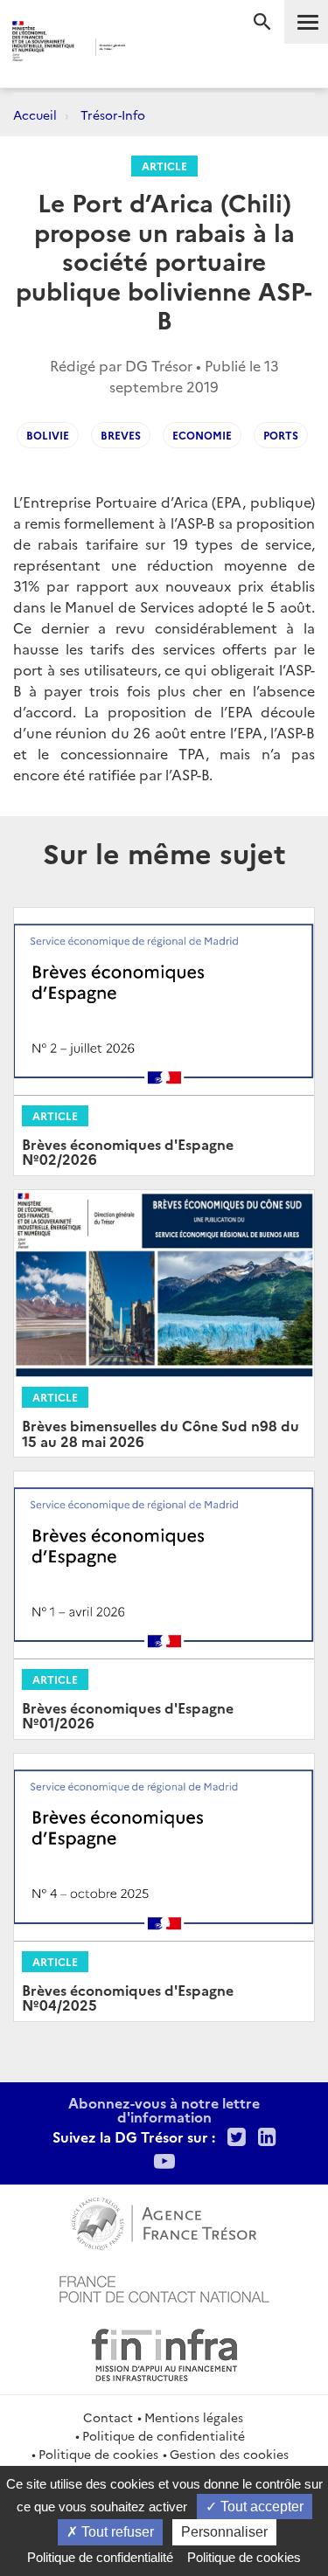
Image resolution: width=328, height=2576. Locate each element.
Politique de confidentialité (164, 2435)
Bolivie (48, 435)
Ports (281, 435)
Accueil (35, 114)
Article (164, 166)
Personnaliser (224, 2532)
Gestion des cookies (229, 2454)
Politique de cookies (98, 2454)
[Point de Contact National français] (164, 2287)
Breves (121, 435)
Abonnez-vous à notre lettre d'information (164, 2109)
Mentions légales (194, 2417)
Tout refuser (116, 2532)
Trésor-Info (113, 114)
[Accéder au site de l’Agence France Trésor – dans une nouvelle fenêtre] (164, 2221)
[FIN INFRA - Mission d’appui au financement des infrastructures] (164, 2352)
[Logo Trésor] (150, 48)
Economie (202, 435)
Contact (108, 2417)
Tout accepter (260, 2507)
